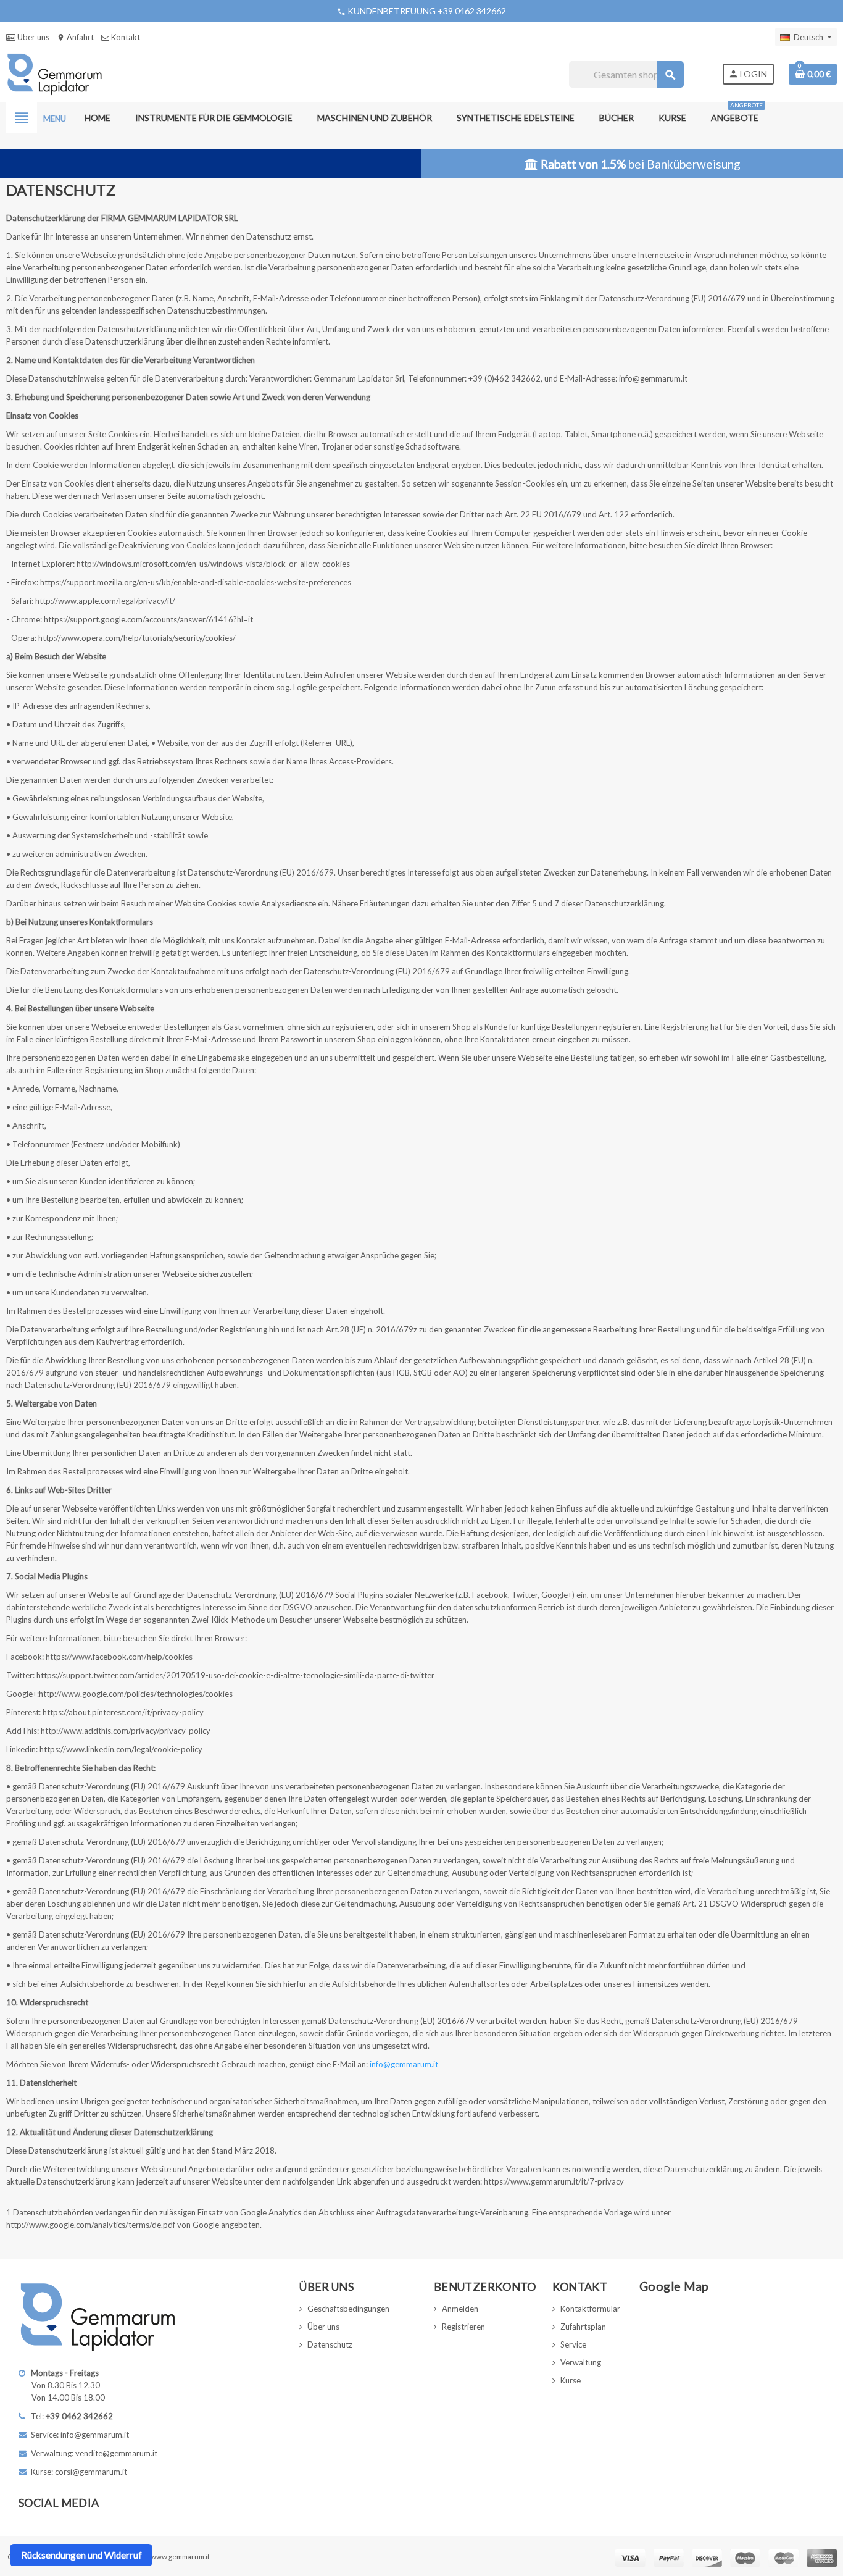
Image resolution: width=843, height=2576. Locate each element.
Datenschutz (330, 2344)
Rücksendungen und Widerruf (81, 2555)
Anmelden (460, 2309)
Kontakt (125, 37)
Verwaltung (581, 2362)
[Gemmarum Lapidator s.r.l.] (55, 73)
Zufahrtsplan (583, 2327)
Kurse (571, 2380)
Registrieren (463, 2327)
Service (573, 2344)
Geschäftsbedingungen (348, 2309)
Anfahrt (75, 37)
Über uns (32, 37)
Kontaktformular (590, 2309)
